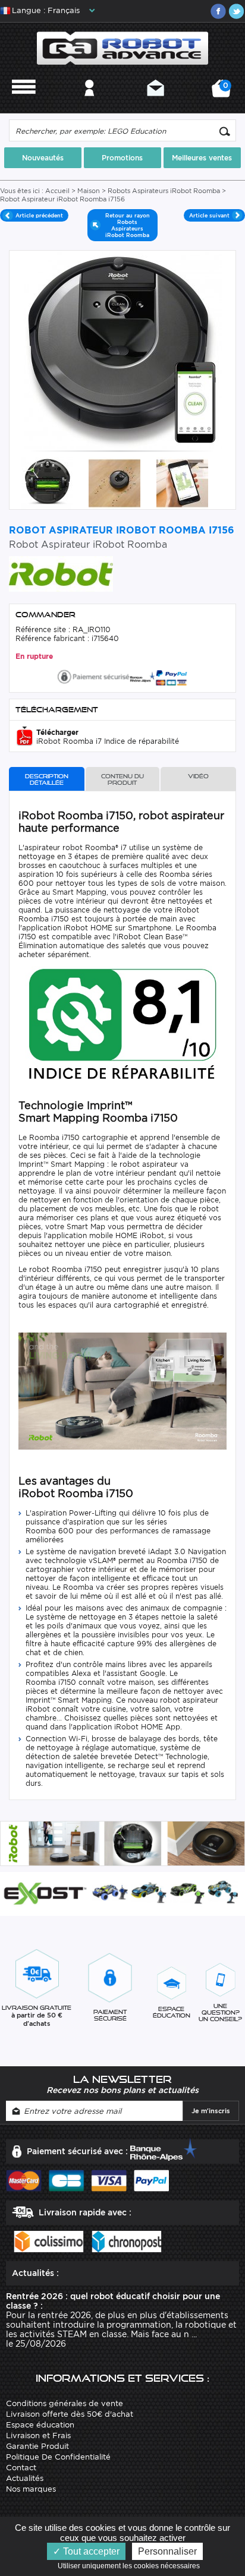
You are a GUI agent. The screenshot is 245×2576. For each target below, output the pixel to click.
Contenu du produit (122, 779)
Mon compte (89, 104)
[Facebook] (218, 11)
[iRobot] (61, 573)
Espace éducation (40, 2425)
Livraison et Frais (38, 2435)
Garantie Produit (37, 2446)
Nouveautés (43, 158)
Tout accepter (90, 2551)
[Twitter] (236, 11)
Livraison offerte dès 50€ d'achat (70, 2414)
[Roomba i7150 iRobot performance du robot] (114, 483)
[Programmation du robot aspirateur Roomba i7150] (182, 483)
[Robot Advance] (122, 47)
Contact (156, 104)
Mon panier (224, 92)
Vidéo (198, 776)
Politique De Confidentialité (58, 2457)
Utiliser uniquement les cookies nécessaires (131, 2566)
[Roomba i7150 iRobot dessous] (47, 483)
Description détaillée (47, 779)
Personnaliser (167, 2551)
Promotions (122, 158)
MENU (24, 104)
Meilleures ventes (202, 158)
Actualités (25, 2478)
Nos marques (31, 2489)
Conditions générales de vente (65, 2403)
